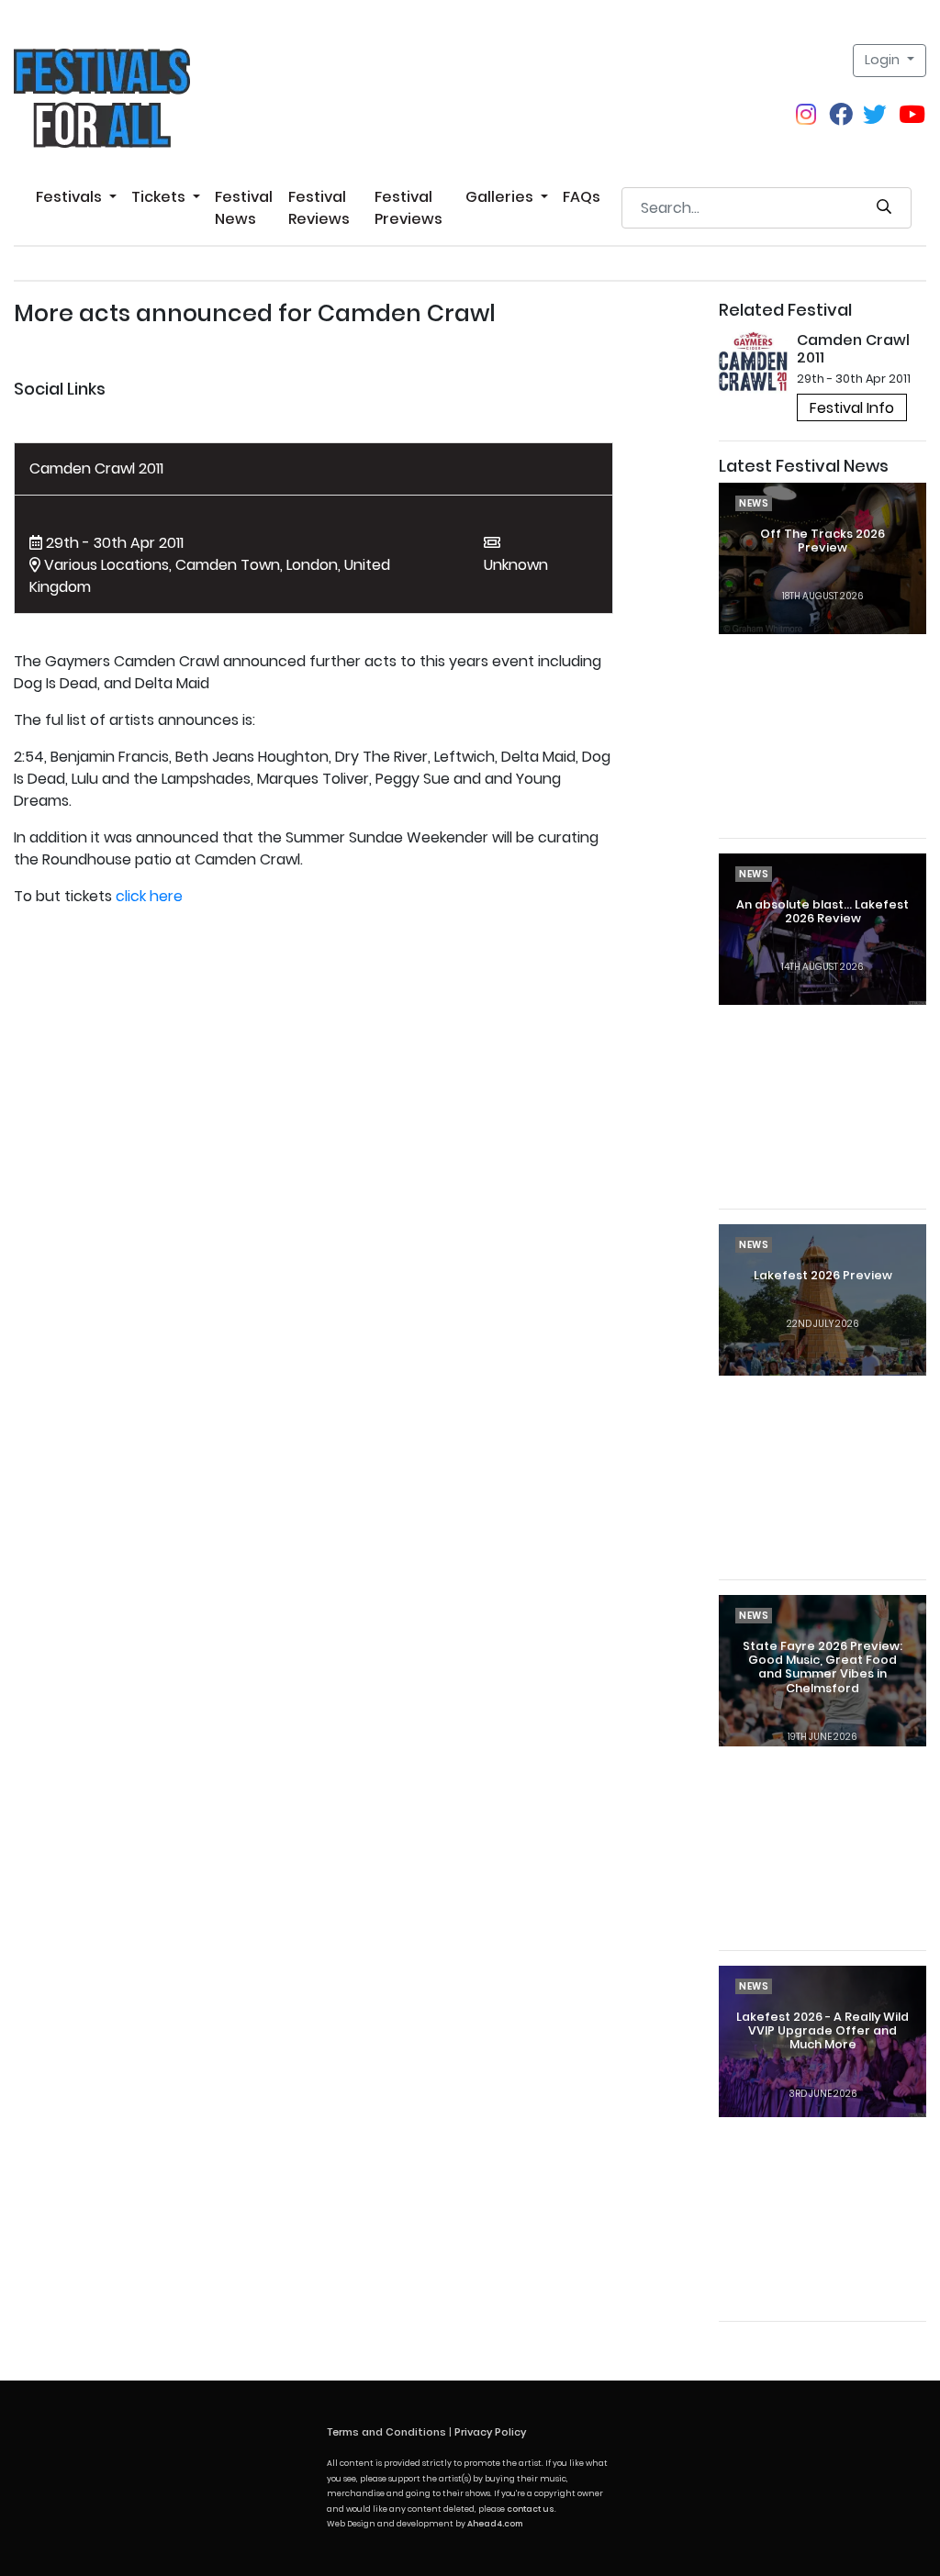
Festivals (71, 197)
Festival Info (852, 408)
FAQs (582, 197)
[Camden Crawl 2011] (753, 360)
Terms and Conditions (386, 2432)
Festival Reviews (319, 208)
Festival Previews (408, 208)
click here (149, 896)
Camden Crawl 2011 (96, 468)
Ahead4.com (495, 2524)
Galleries (501, 197)
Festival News (244, 208)
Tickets (160, 197)
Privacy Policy (490, 2432)
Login (884, 60)
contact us (531, 2509)
